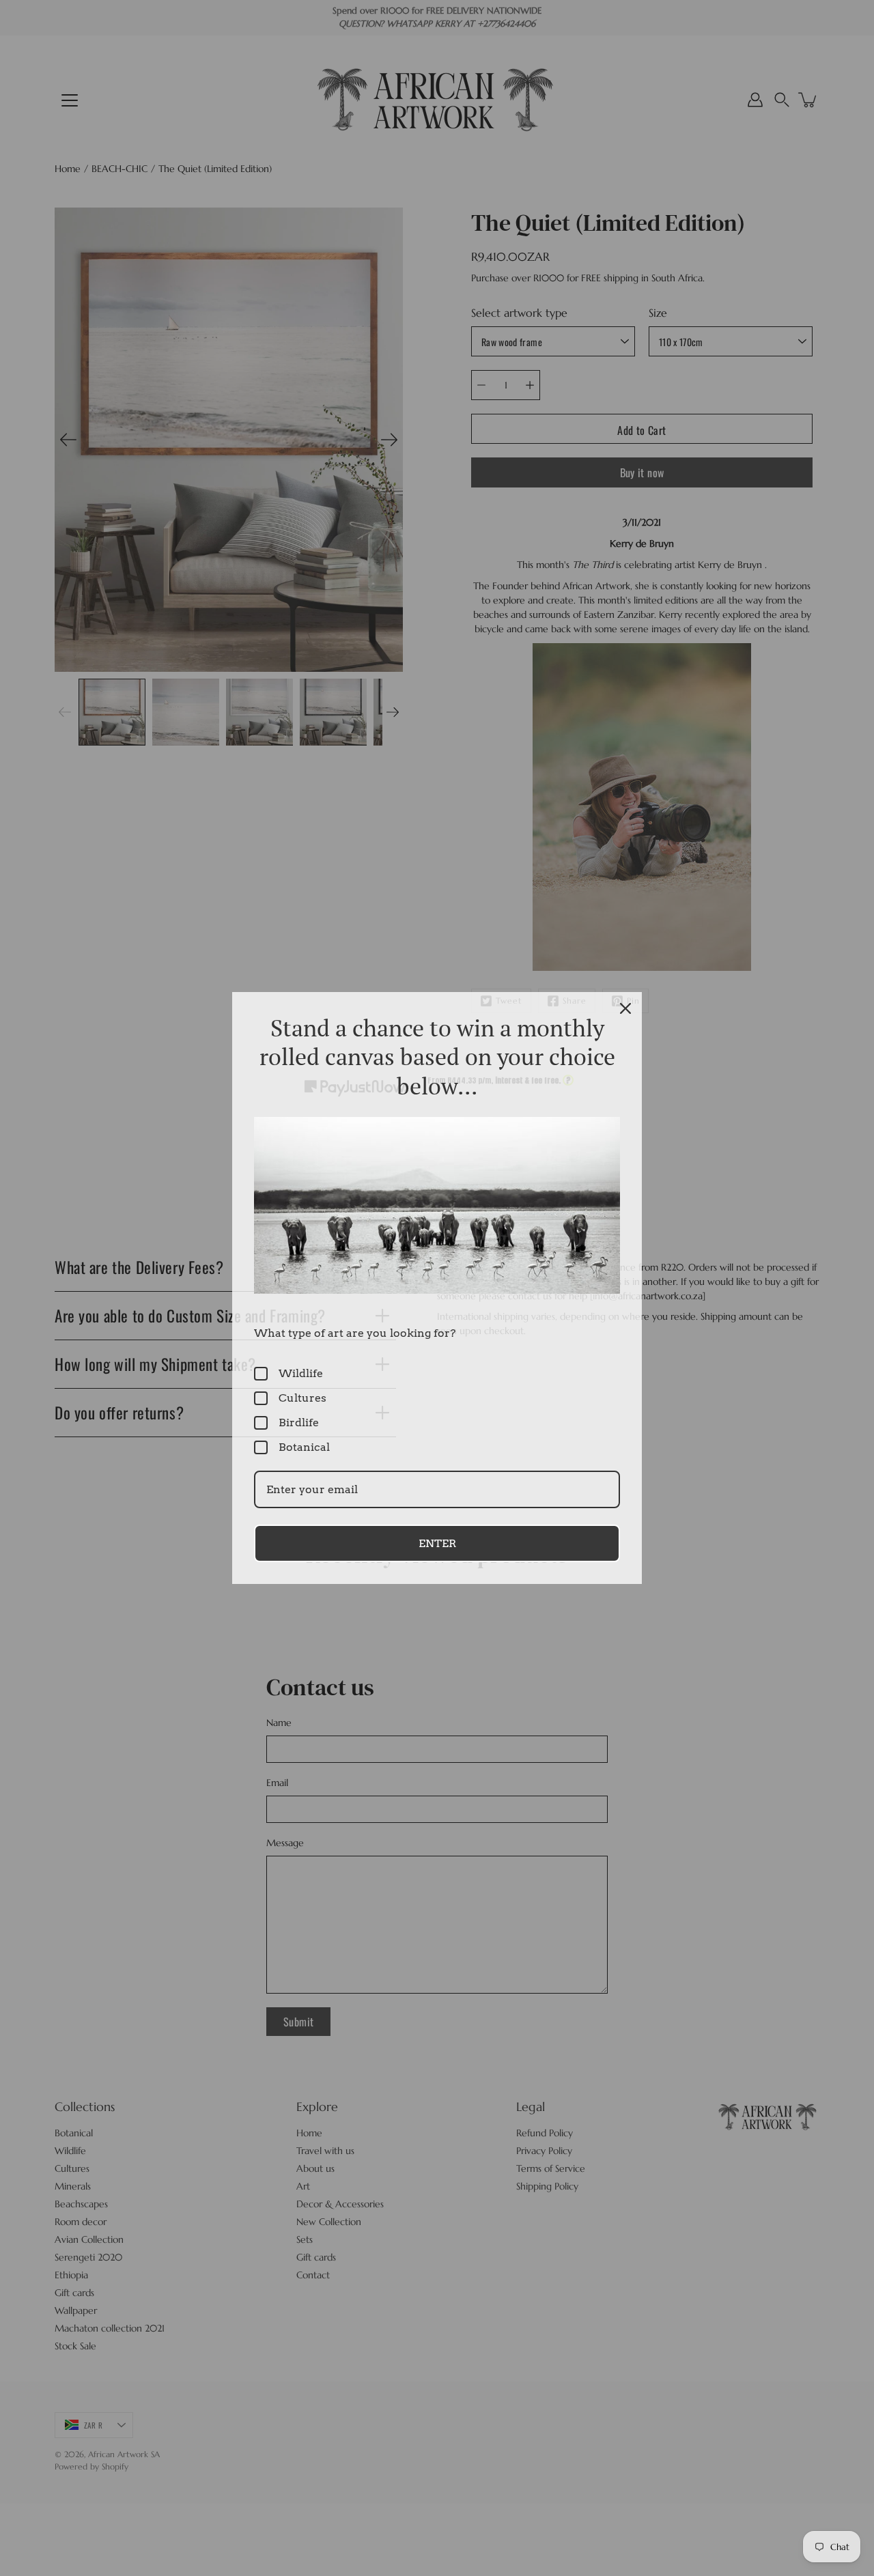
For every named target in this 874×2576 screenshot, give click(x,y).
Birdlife (299, 1423)
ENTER (437, 1543)
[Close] (625, 1008)
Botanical (304, 1447)
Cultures (302, 1398)
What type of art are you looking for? (355, 1333)
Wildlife (301, 1373)
